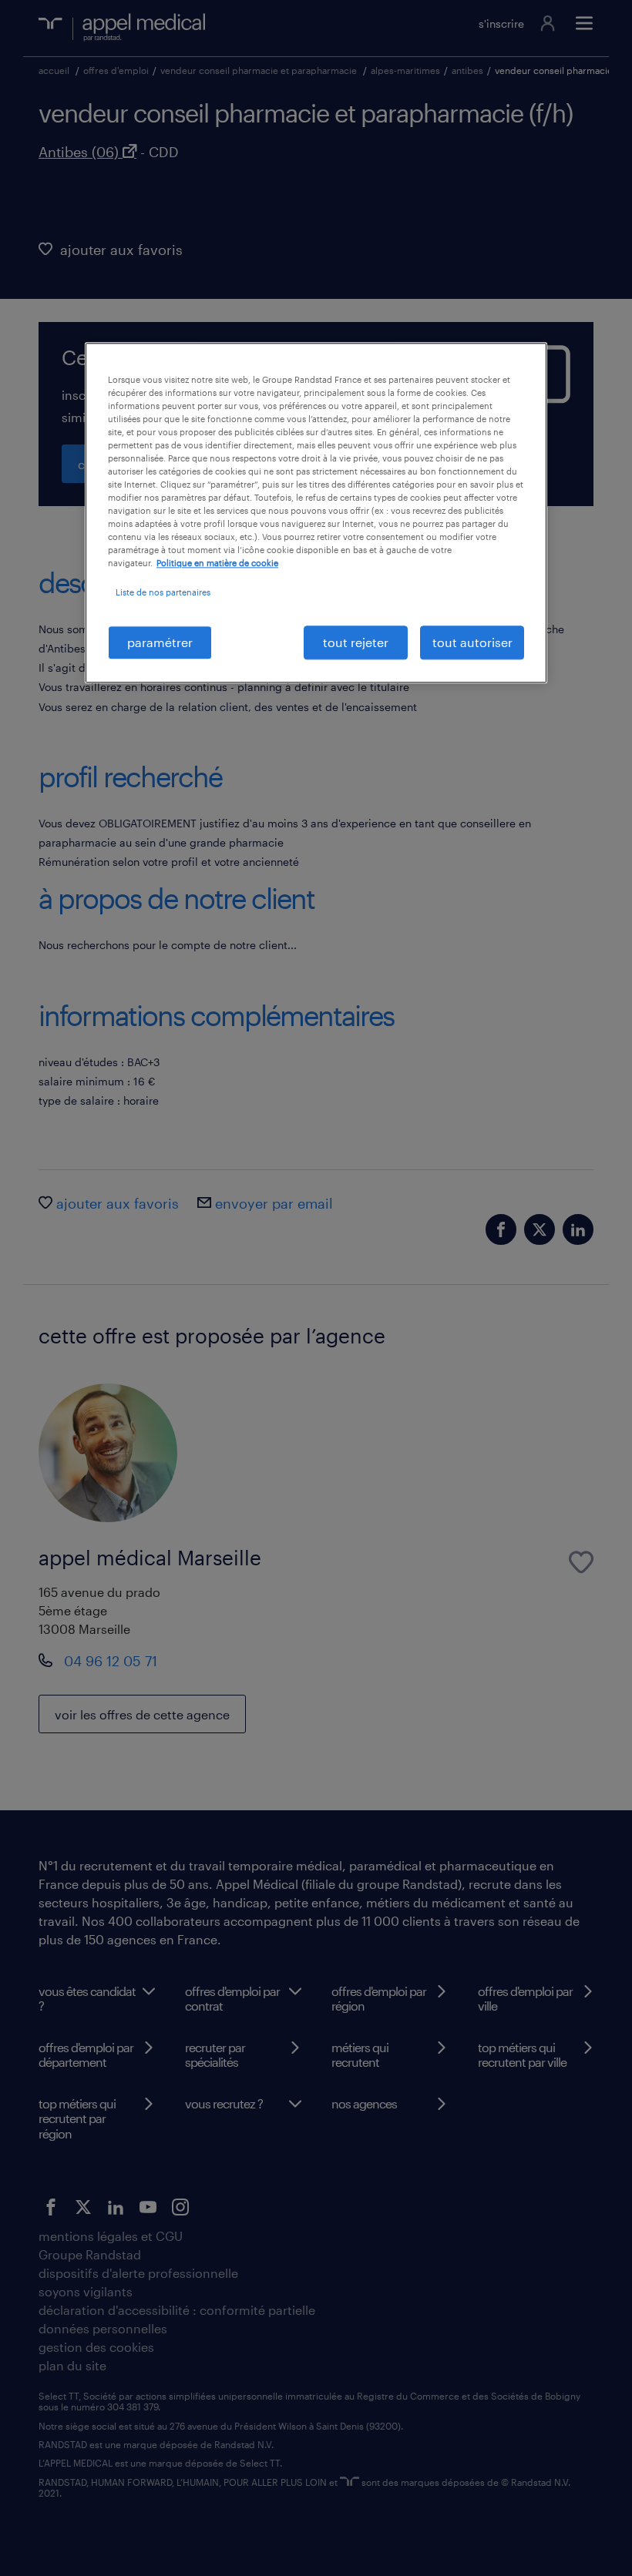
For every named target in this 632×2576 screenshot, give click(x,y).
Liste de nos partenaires (163, 592)
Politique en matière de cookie (217, 563)
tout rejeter (356, 642)
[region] (316, 513)
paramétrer (160, 642)
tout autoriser (472, 642)
